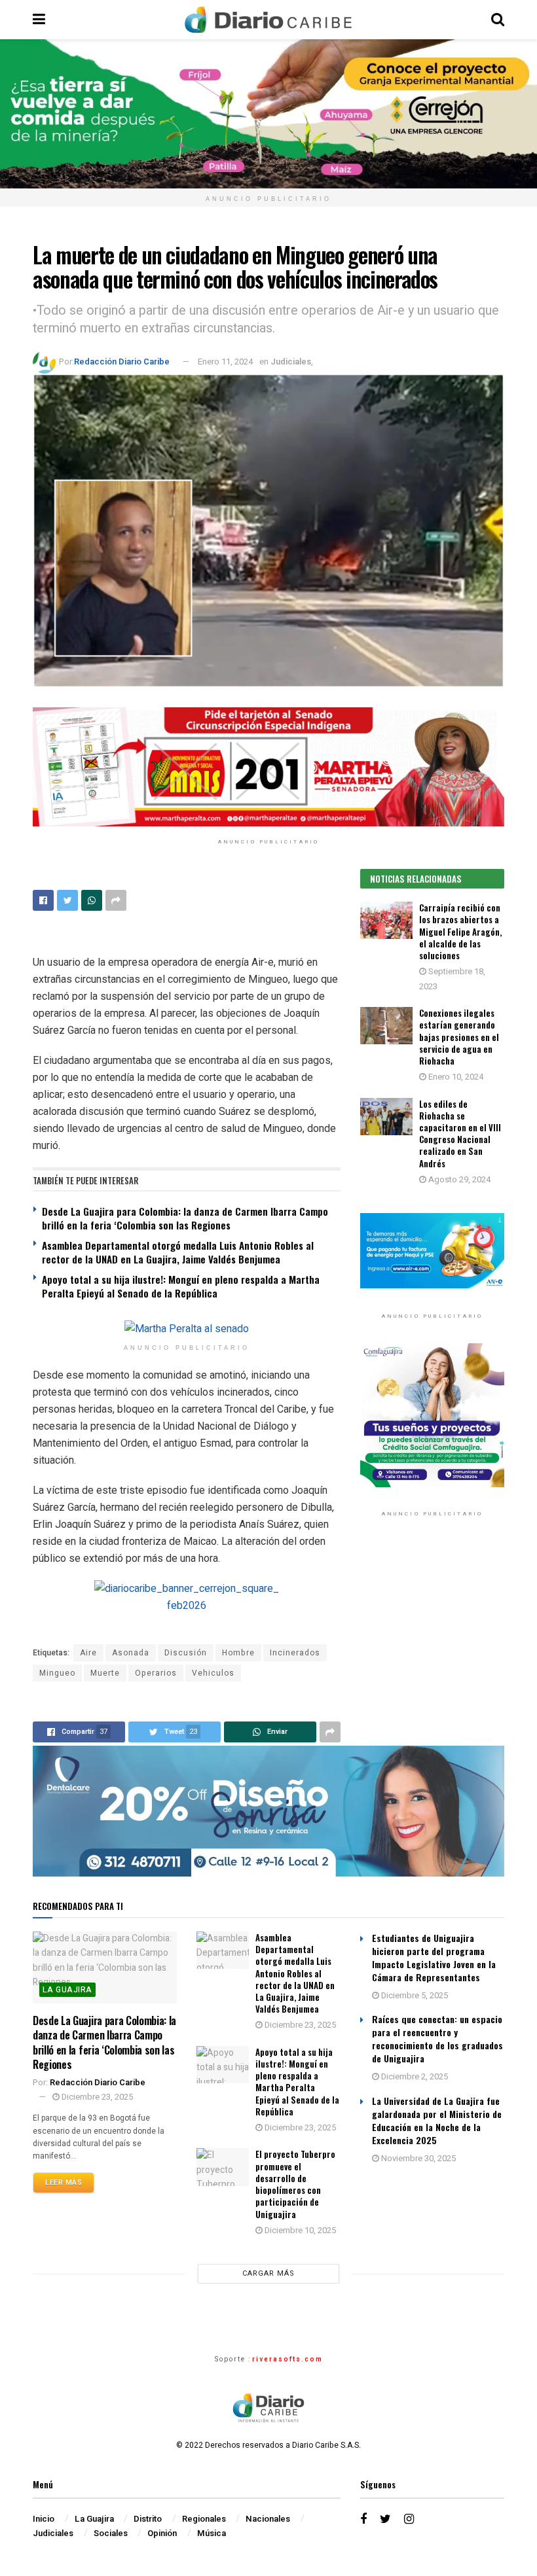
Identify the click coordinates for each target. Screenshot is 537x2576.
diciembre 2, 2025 (414, 2076)
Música (212, 2533)
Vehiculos (213, 1673)
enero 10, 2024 (455, 1077)
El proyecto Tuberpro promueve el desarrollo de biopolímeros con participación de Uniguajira (295, 2184)
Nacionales (268, 2519)
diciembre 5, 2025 (414, 1995)
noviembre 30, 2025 (417, 2158)
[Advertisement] (432, 1636)
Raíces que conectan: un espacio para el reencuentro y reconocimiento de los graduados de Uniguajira (437, 2038)
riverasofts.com (287, 2359)
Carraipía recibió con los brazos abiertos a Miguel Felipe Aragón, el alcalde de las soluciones (460, 931)
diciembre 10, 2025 (299, 2230)
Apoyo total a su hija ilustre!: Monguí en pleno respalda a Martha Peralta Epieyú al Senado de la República (181, 1286)
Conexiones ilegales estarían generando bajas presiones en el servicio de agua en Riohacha (459, 1037)
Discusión (186, 1653)
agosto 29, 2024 (458, 1179)
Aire (88, 1653)
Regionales (204, 2519)
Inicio (44, 2519)
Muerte (105, 1673)
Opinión (162, 2533)
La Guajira (67, 1990)
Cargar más (268, 2273)
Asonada (131, 1653)
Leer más (64, 2182)
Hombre (238, 1653)
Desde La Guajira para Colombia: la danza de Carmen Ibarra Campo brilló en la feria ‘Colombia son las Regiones (185, 1218)
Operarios (156, 1673)
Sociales (111, 2533)
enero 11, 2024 (225, 362)
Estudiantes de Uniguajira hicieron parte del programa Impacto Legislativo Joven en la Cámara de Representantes (434, 1957)
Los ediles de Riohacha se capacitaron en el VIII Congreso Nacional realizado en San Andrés (460, 1134)
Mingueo (57, 1673)
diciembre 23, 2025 (96, 2097)
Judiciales (291, 362)
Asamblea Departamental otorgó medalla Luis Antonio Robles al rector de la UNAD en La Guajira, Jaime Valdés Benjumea (178, 1252)
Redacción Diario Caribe (122, 362)
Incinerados (295, 1653)
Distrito (148, 2519)
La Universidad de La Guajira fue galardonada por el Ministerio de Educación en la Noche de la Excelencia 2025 (437, 2120)
